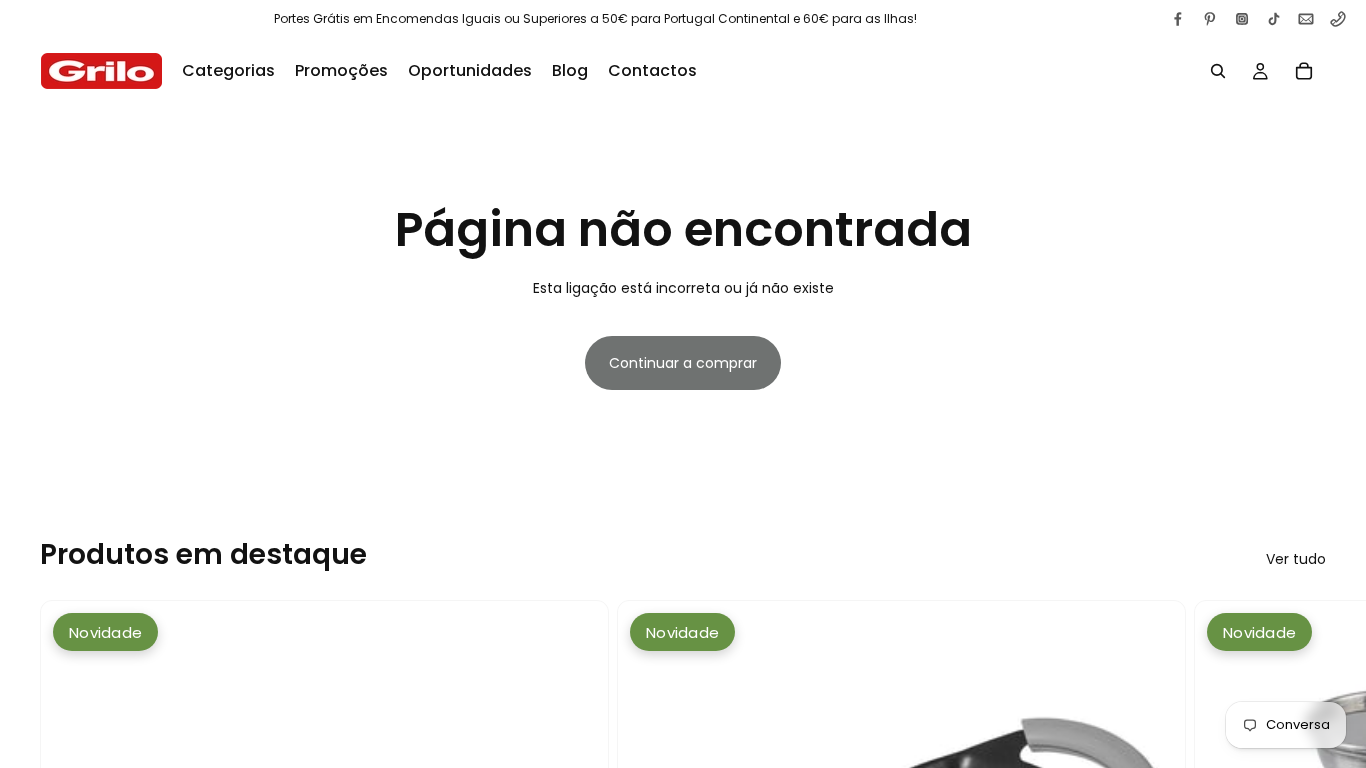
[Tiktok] (1274, 19)
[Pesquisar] (1218, 71)
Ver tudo (1296, 559)
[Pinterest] (1210, 19)
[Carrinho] (1304, 71)
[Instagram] (1242, 19)
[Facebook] (1178, 19)
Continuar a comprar (683, 363)
